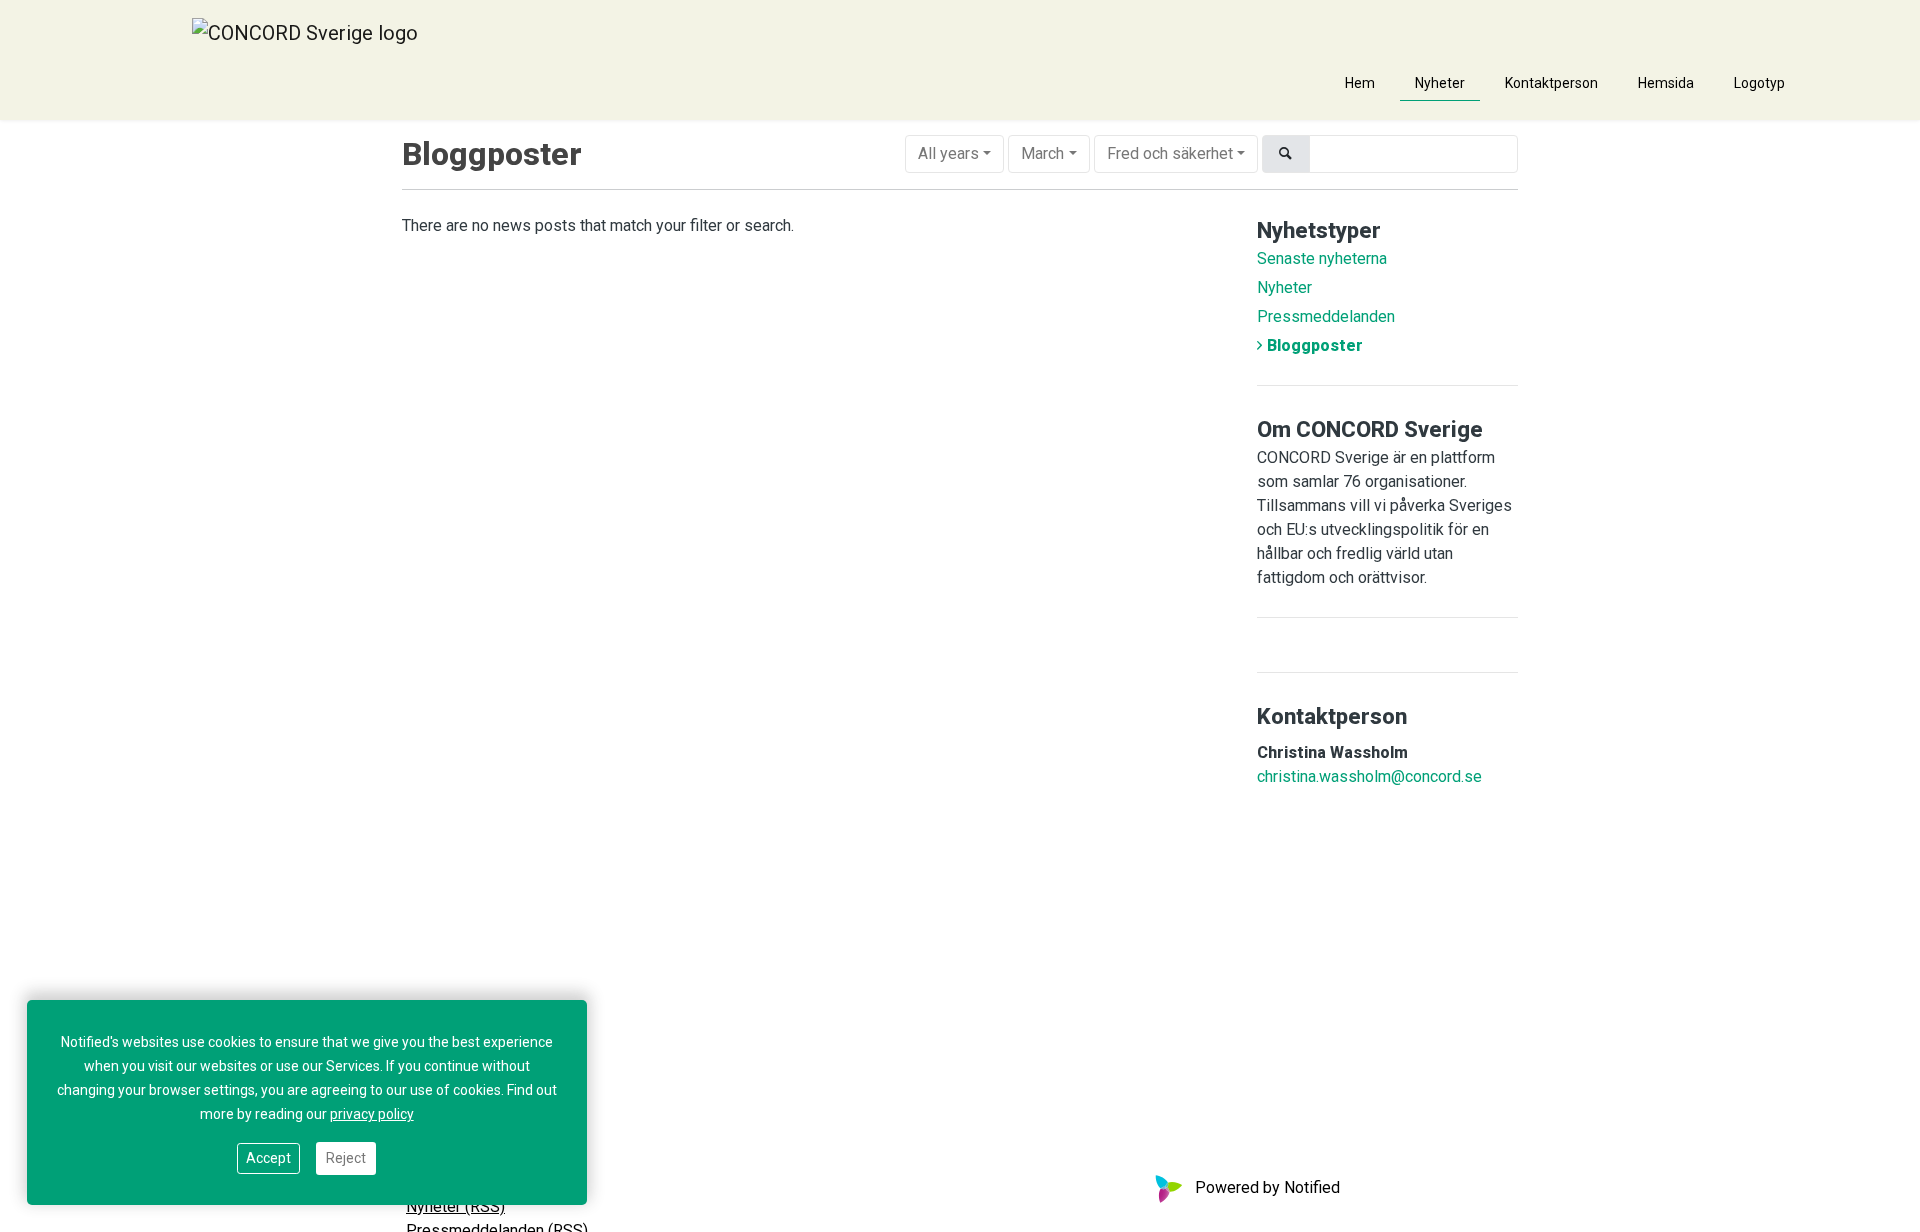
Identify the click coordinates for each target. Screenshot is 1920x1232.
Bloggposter (1315, 345)
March (1042, 153)
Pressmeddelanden (1326, 316)
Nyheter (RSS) (455, 1206)
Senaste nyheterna (1322, 258)
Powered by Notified (1267, 1187)
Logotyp (1759, 83)
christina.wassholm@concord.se (1369, 776)
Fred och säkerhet (1170, 153)
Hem (1360, 83)
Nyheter (1440, 83)
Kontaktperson (1551, 83)
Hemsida (1666, 83)
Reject (346, 1158)
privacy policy (372, 1114)
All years (948, 153)
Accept (268, 1158)
